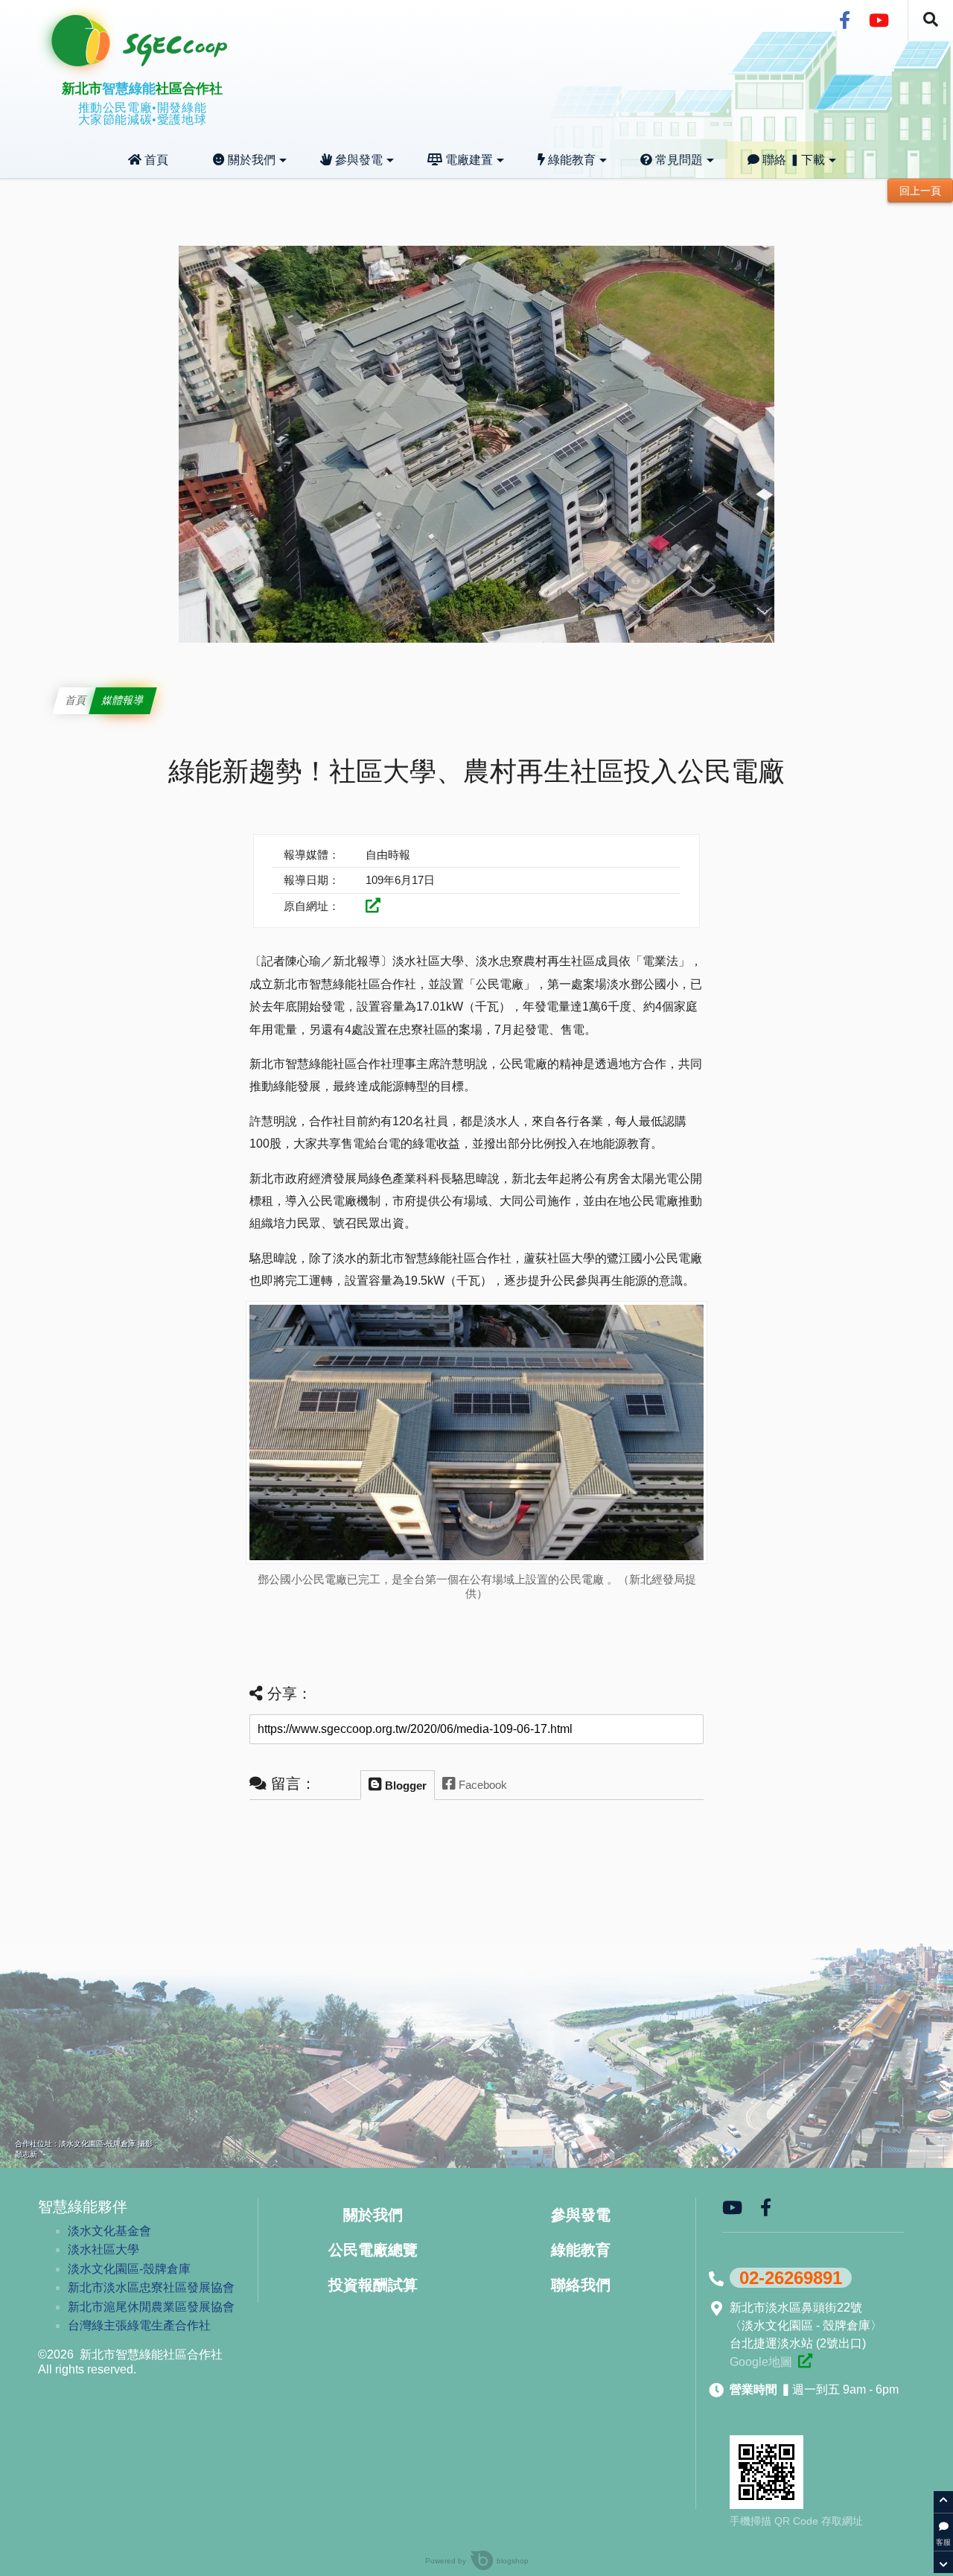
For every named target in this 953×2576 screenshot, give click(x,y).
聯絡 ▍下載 (792, 160)
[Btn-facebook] (845, 21)
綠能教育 (570, 160)
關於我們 (250, 160)
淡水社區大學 (103, 2249)
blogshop (513, 2561)
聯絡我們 (581, 2285)
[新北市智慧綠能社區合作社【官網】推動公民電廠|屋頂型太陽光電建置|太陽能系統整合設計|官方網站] (156, 62)
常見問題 (678, 160)
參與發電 (357, 160)
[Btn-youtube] (879, 21)
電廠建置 (468, 160)
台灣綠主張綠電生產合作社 (139, 2325)
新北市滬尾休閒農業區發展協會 (151, 2307)
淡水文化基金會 (109, 2231)
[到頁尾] (943, 2562)
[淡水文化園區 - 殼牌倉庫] (805, 2361)
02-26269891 (791, 2278)
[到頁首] (943, 2502)
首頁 (155, 160)
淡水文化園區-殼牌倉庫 (129, 2269)
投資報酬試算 (373, 2285)
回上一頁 (920, 191)
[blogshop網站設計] (469, 2561)
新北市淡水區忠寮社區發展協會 (151, 2287)
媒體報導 (123, 700)
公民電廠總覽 (373, 2250)
